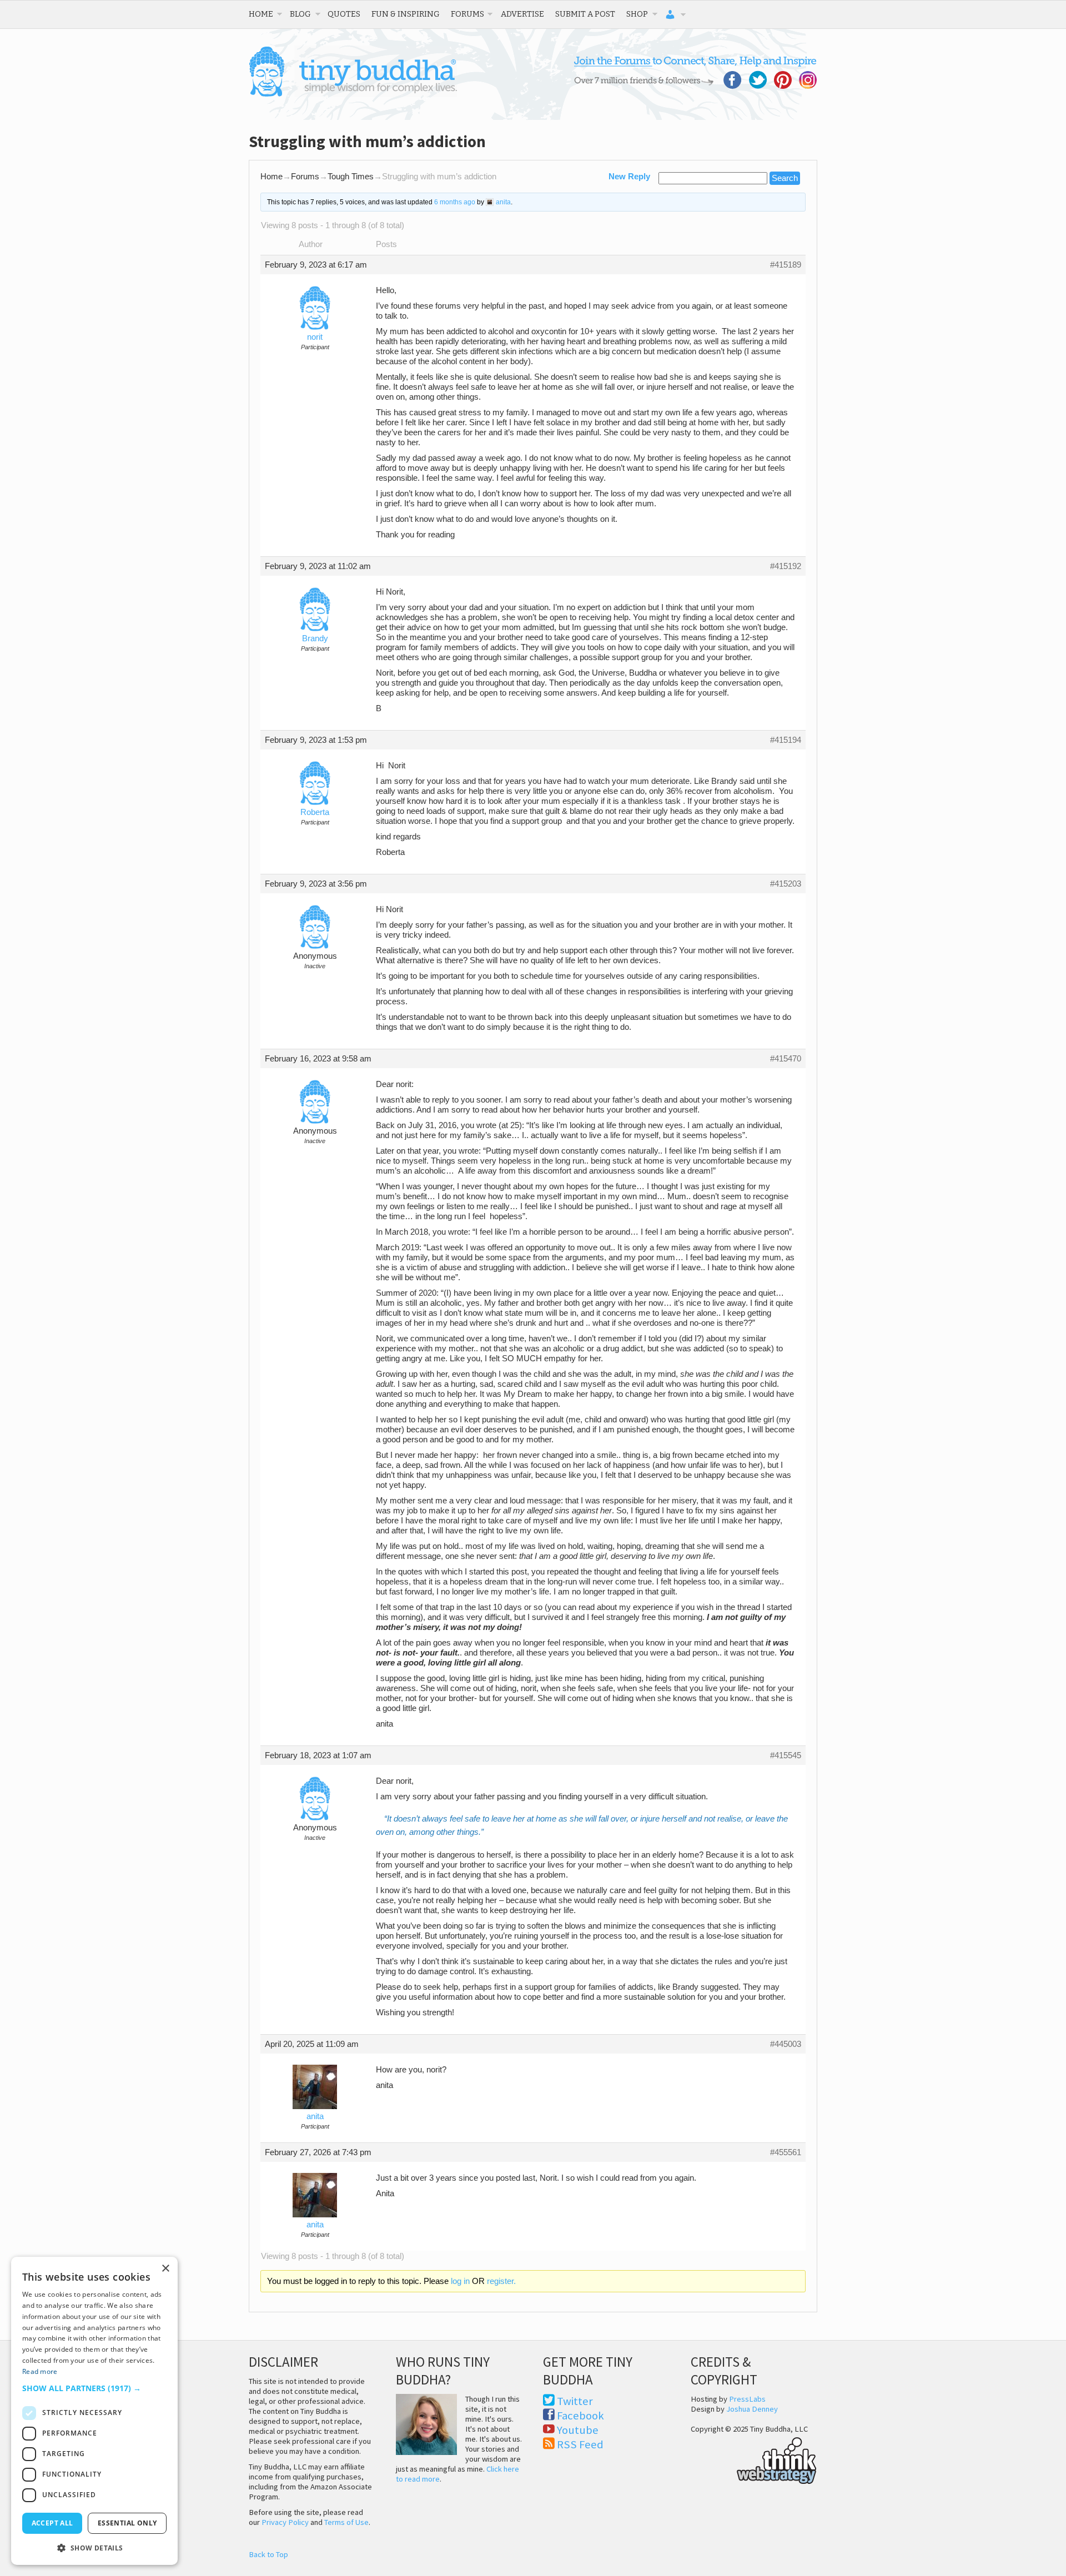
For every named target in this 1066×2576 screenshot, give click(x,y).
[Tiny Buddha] (353, 94)
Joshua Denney (752, 2409)
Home (261, 14)
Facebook (580, 2416)
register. (501, 2281)
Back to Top (268, 2554)
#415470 (786, 1059)
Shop (637, 14)
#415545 (786, 1755)
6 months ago (455, 202)
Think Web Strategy (754, 2459)
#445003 (786, 2044)
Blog (300, 14)
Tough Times (351, 177)
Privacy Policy (285, 2522)
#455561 (786, 2152)
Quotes (344, 14)
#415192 (786, 566)
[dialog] (94, 2411)
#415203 (786, 884)
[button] (94, 2388)
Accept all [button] (52, 2523)
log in (460, 2281)
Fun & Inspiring (406, 14)
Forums (467, 14)
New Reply (629, 177)
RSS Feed (580, 2444)
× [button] (165, 2269)
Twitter (575, 2401)
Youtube (578, 2430)
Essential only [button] (127, 2523)
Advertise (522, 14)
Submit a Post (585, 14)
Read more (40, 2371)
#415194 (786, 740)
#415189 (786, 265)
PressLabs (747, 2399)
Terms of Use (346, 2522)
